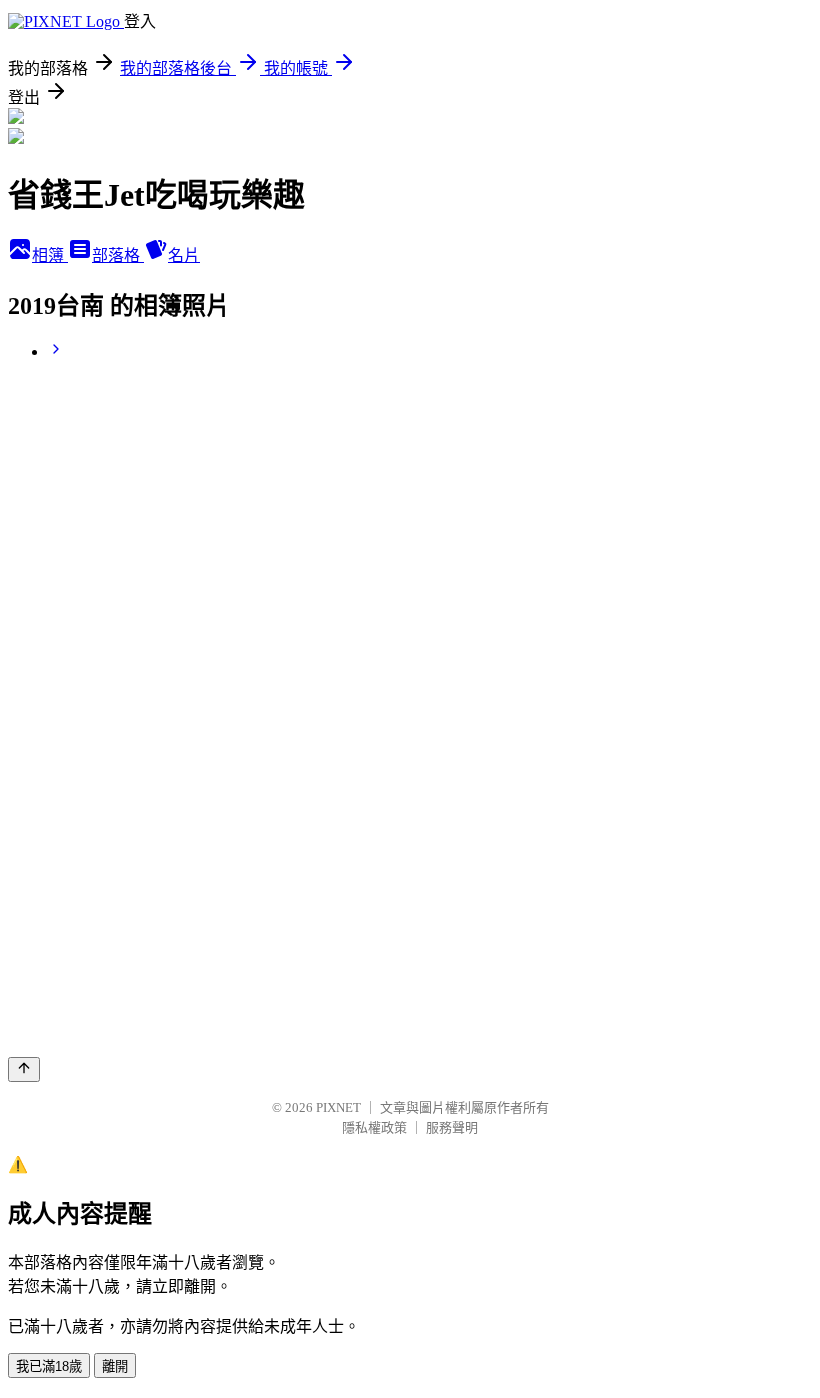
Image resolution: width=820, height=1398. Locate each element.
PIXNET (338, 1107)
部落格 (118, 255)
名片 (184, 255)
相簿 (50, 255)
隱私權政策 (374, 1127)
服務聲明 (452, 1127)
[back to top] (24, 1069)
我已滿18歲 (49, 1366)
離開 (115, 1366)
